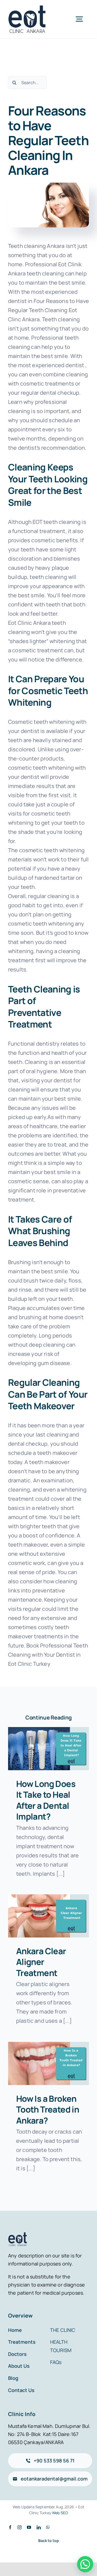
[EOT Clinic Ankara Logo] (27, 8)
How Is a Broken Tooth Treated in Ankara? (48, 2109)
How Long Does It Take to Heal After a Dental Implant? (46, 1800)
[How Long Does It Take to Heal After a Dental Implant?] (48, 1749)
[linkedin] (39, 2527)
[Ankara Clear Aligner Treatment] (48, 1916)
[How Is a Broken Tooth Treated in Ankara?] (48, 2063)
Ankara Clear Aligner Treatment (41, 1962)
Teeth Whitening (48, 697)
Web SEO (60, 2513)
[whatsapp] (48, 2527)
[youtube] (29, 2527)
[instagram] (20, 2527)
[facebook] (10, 2527)
